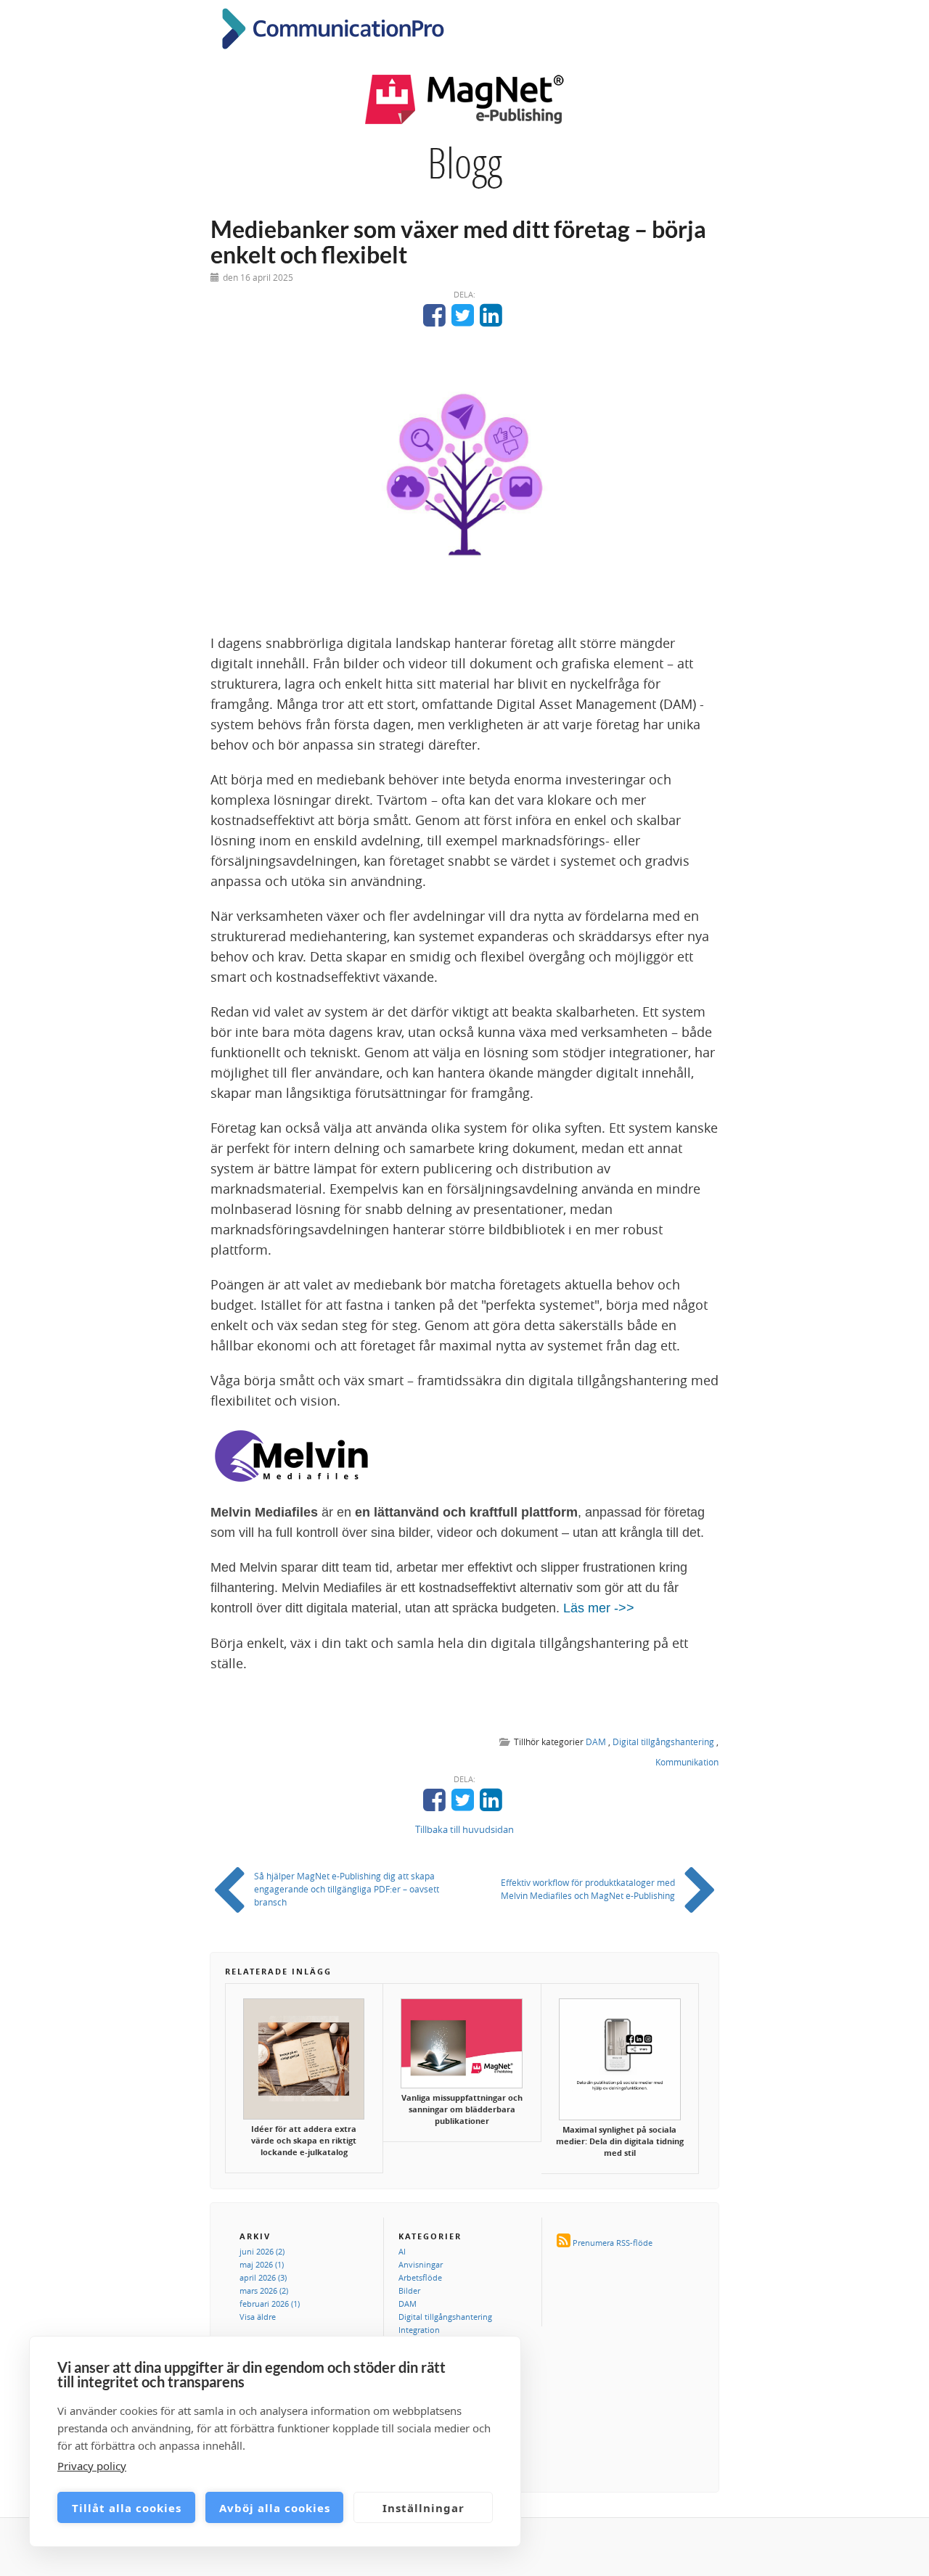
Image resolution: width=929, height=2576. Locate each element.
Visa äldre (258, 2317)
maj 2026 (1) (262, 2264)
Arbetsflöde (420, 2277)
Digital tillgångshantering (663, 1742)
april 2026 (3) (263, 2277)
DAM (596, 1742)
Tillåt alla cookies (127, 2508)
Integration (419, 2330)
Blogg (465, 163)
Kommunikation (687, 1762)
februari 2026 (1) (270, 2304)
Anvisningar (421, 2264)
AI (402, 2251)
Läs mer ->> (599, 1608)
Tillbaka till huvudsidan (464, 1829)
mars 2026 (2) (264, 2290)
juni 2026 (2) (262, 2251)
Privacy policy (92, 2466)
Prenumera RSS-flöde (613, 2243)
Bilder (409, 2290)
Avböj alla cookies (275, 2508)
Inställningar (423, 2508)
